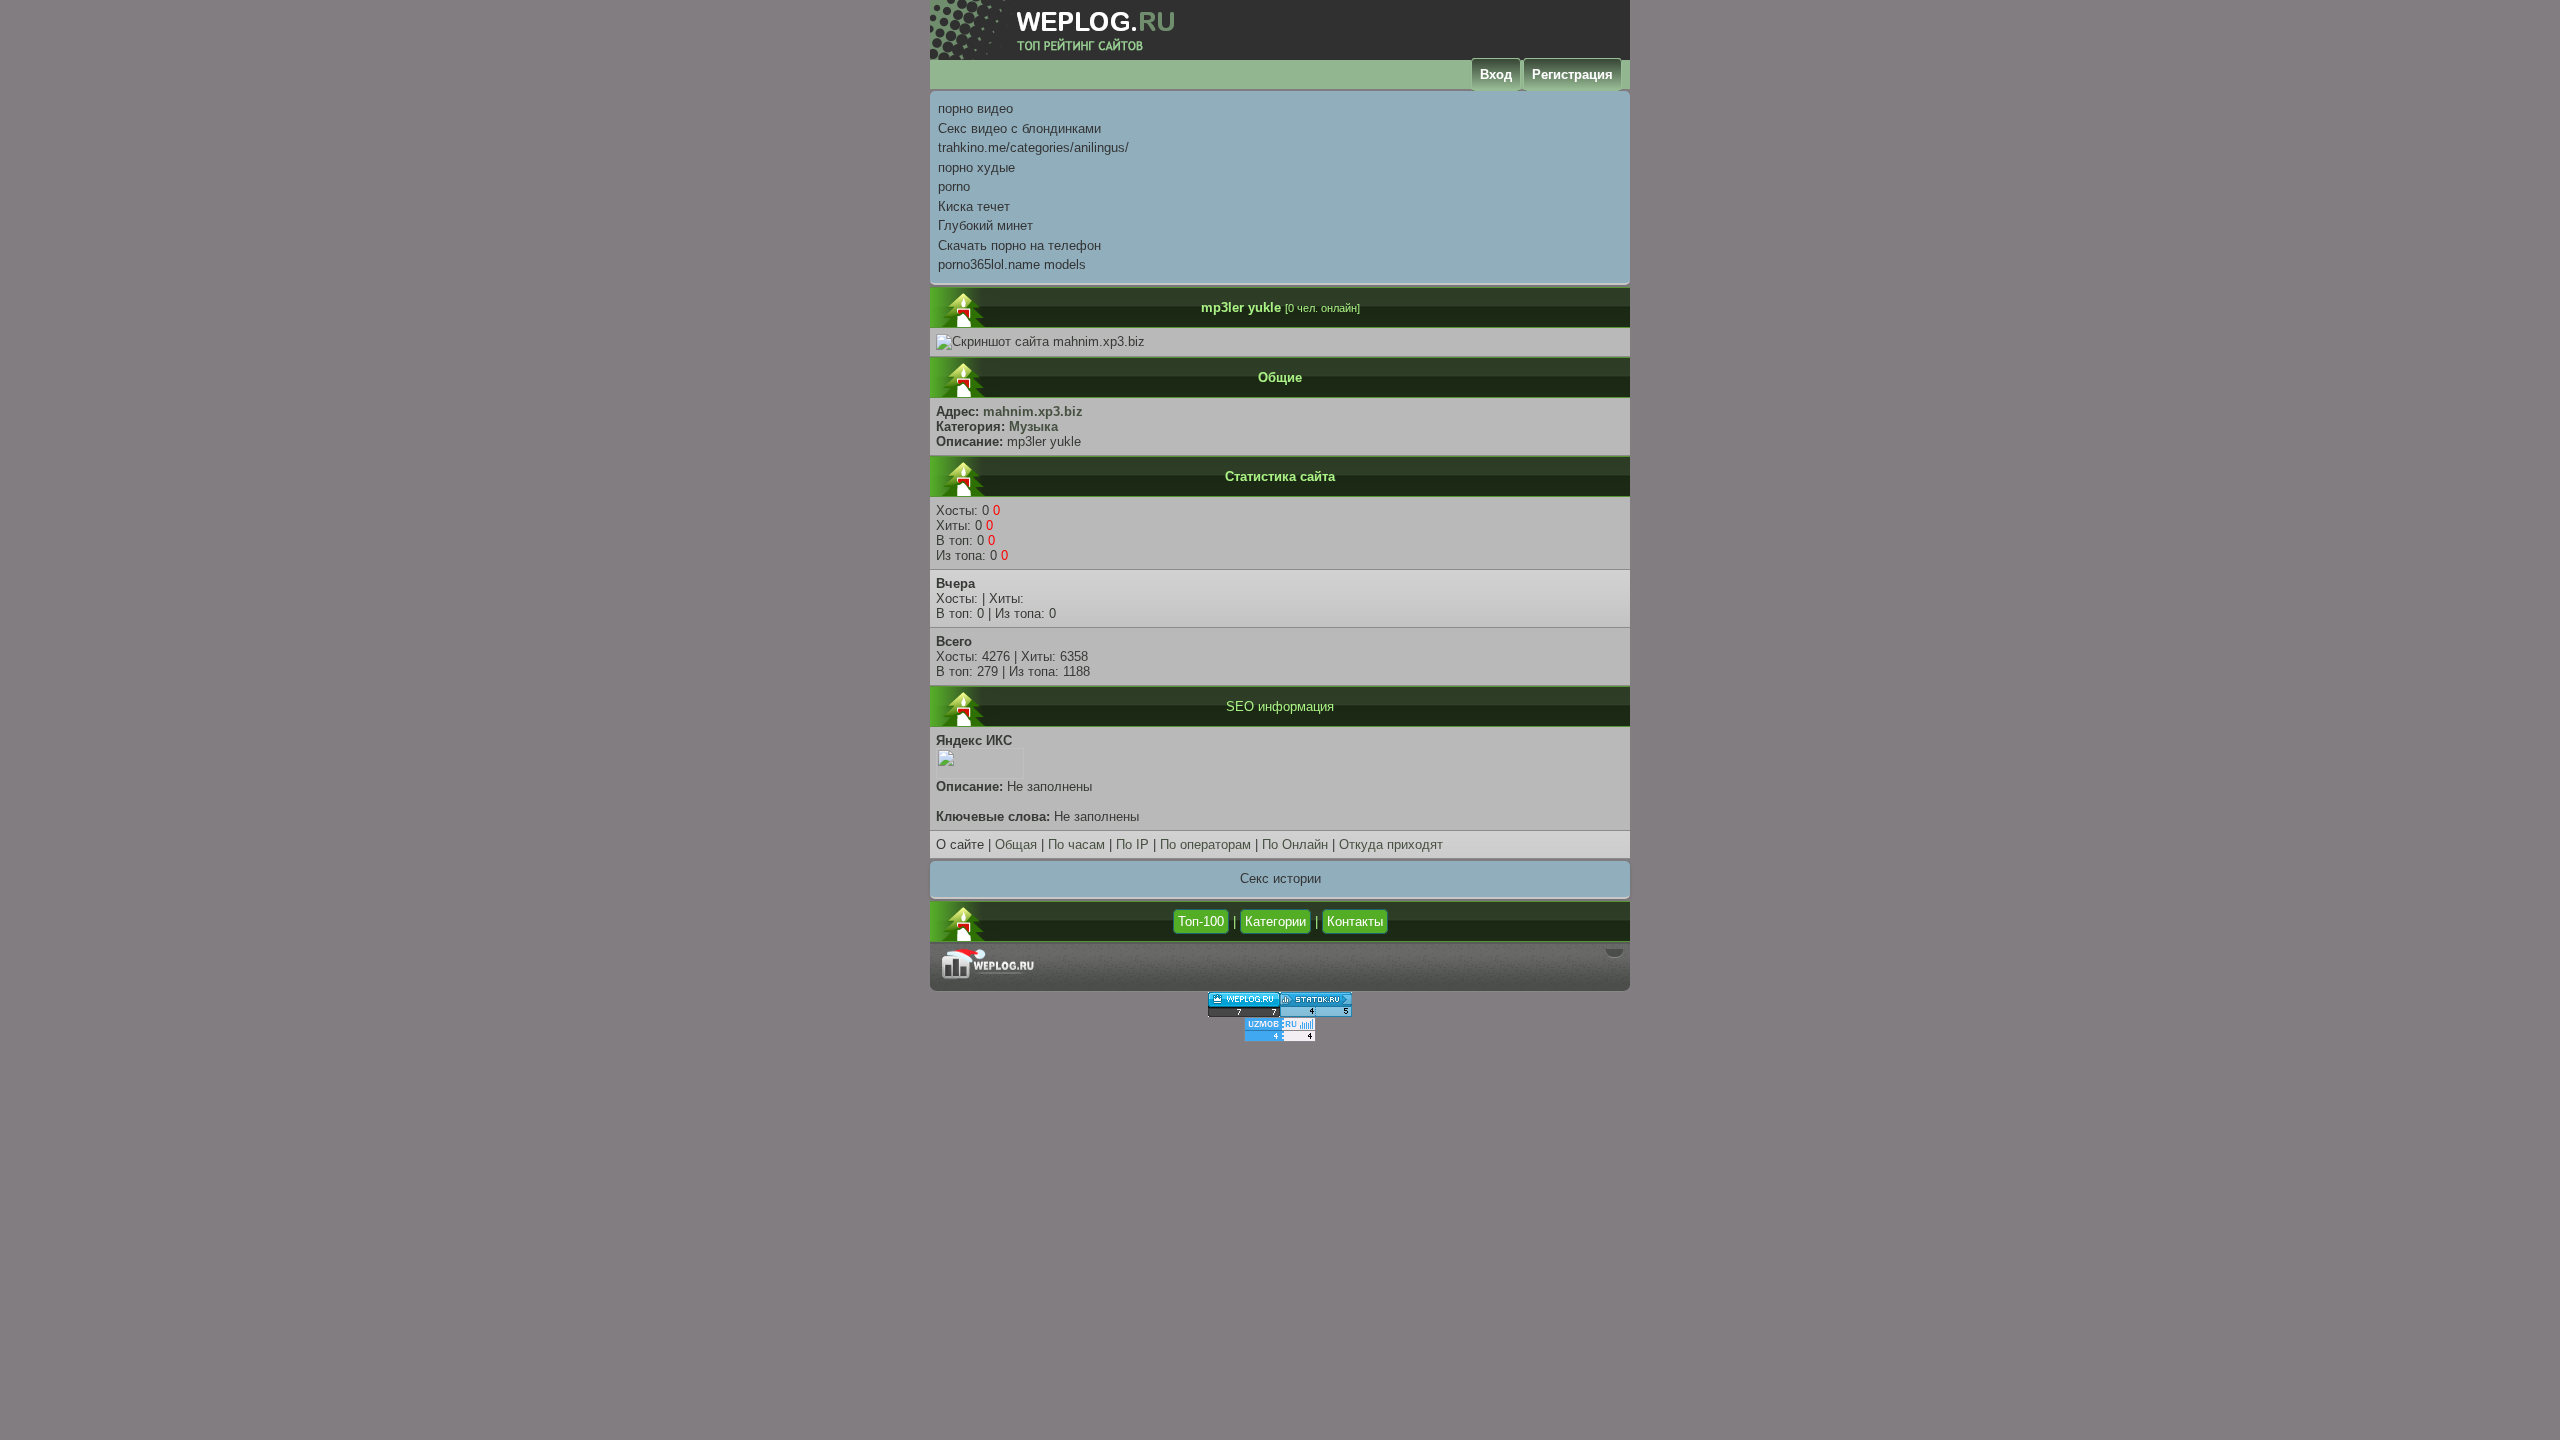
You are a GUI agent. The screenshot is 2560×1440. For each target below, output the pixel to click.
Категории (1275, 921)
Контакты (1355, 921)
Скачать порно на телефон (1019, 245)
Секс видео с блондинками (1019, 128)
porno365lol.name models (1012, 264)
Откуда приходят (1391, 844)
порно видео (975, 108)
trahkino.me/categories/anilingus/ (1033, 147)
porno (954, 186)
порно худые (976, 167)
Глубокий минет (985, 225)
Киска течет (974, 206)
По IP (1132, 844)
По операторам (1205, 844)
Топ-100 (1201, 921)
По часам (1076, 844)
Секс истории (1280, 878)
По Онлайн (1295, 844)
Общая (1016, 844)
